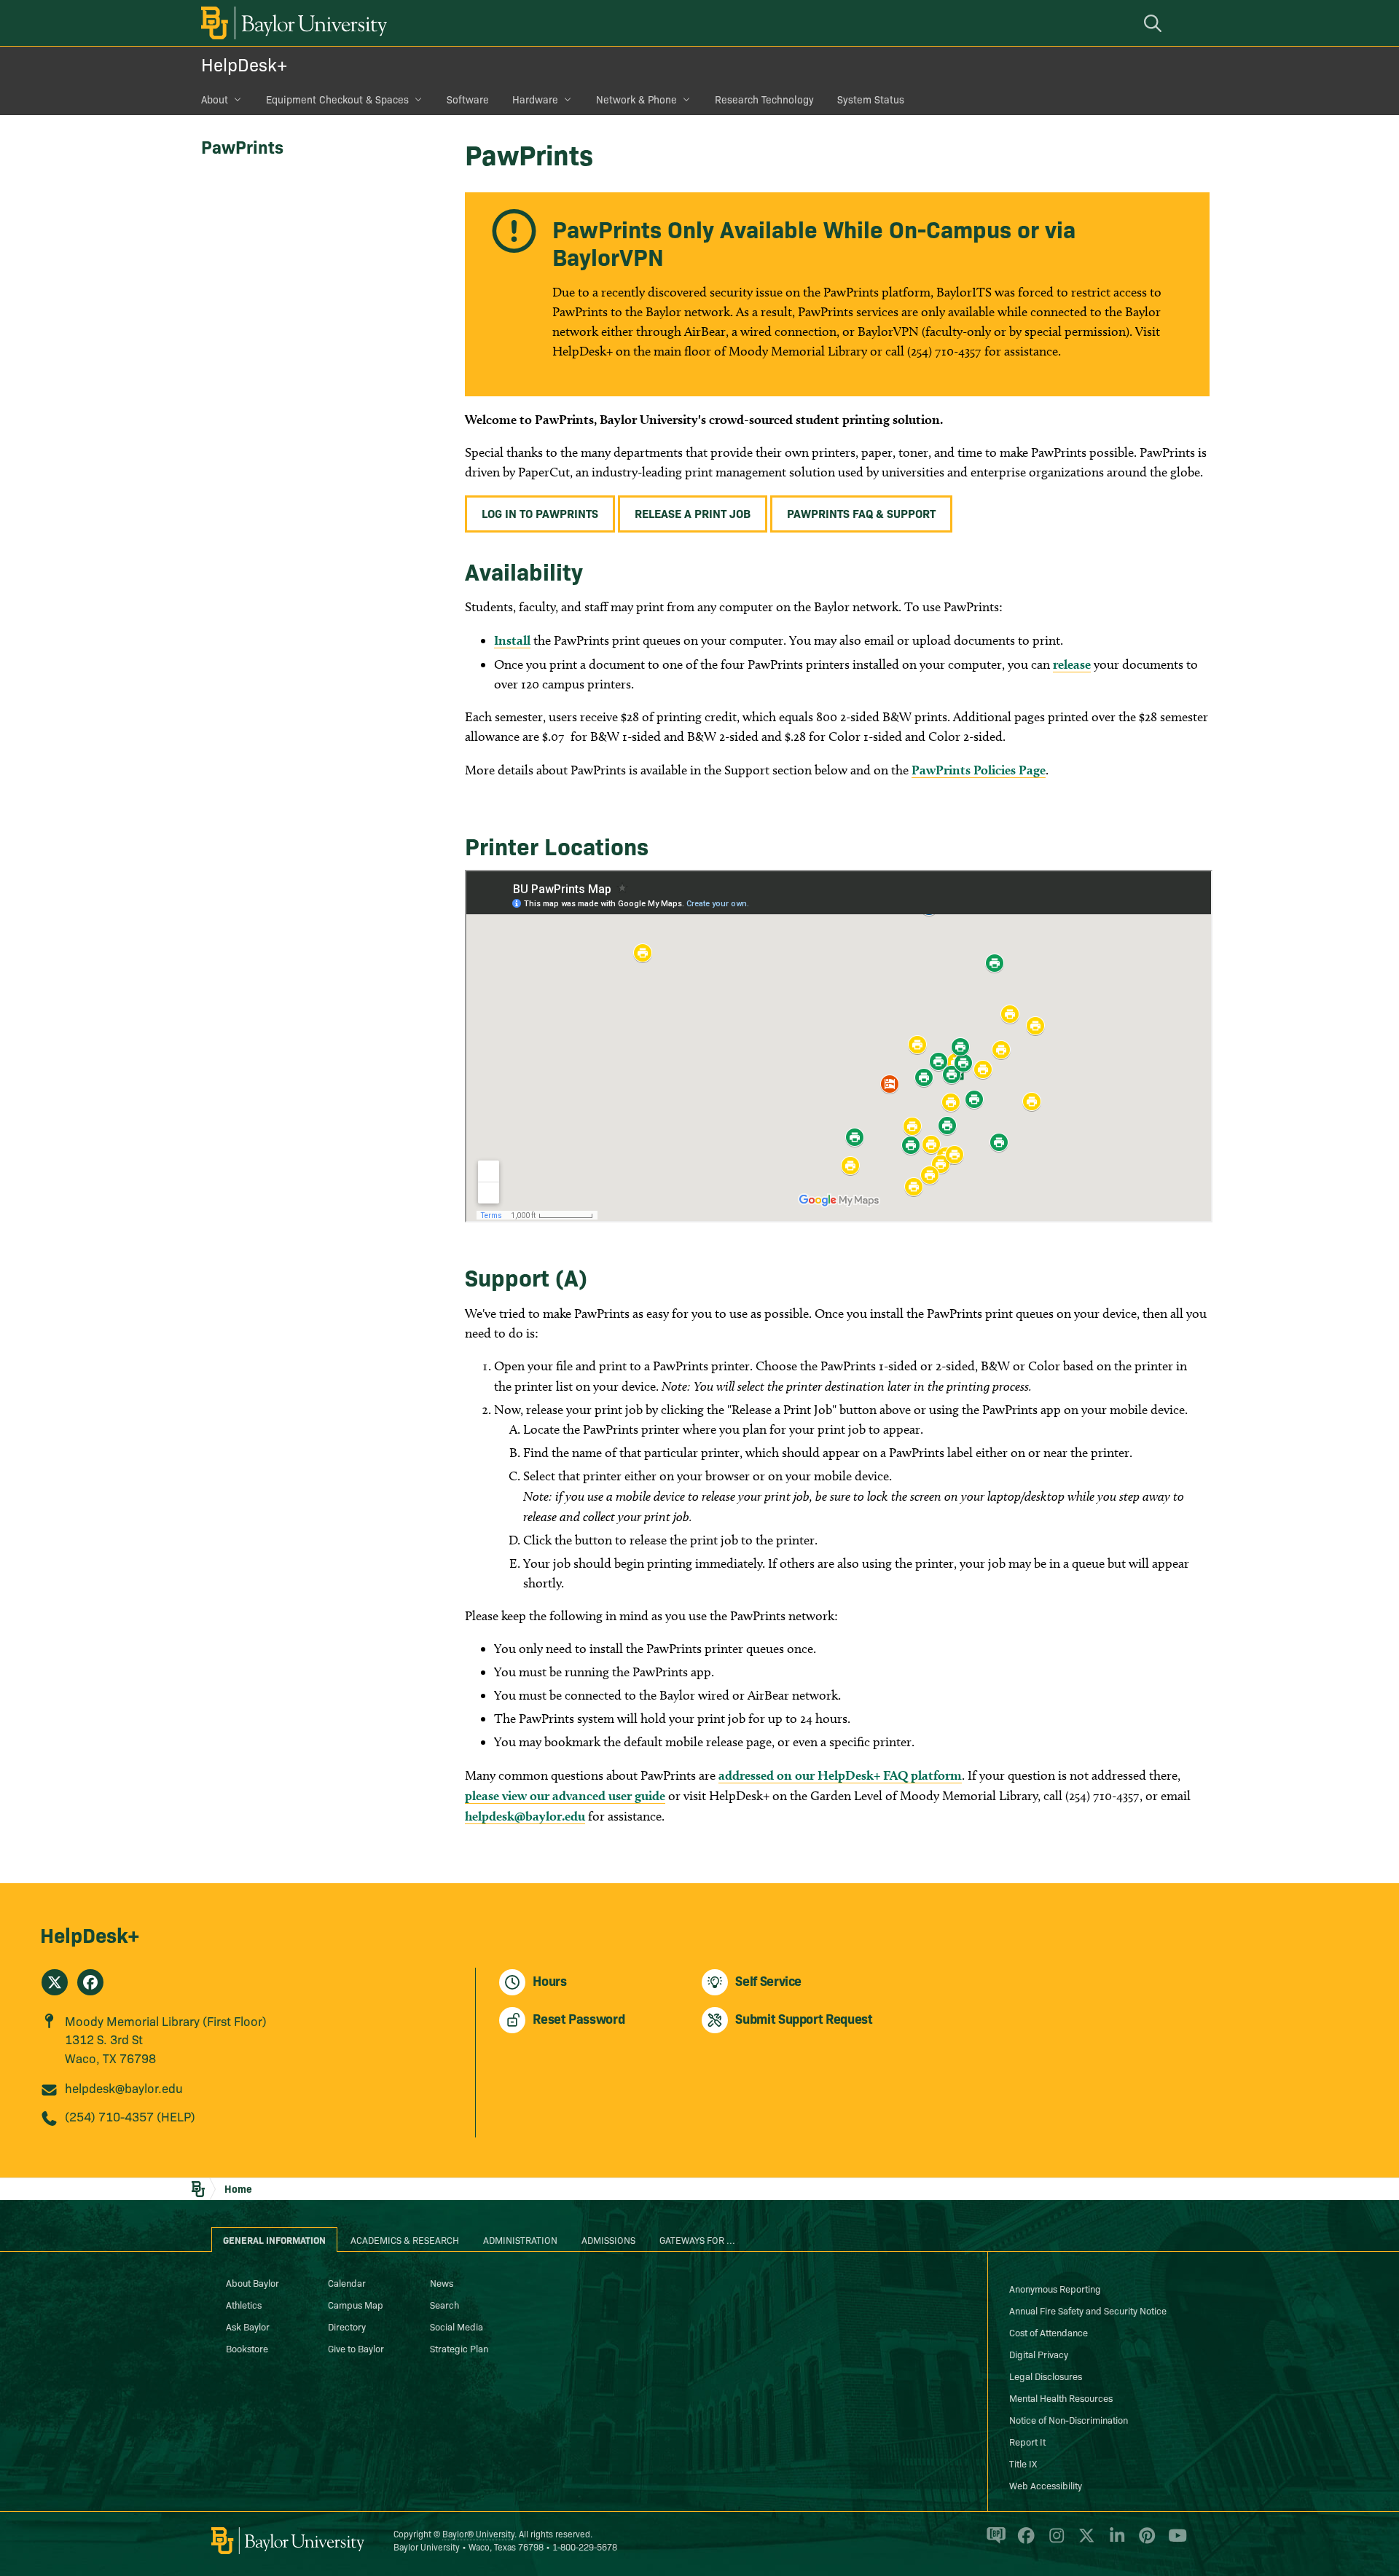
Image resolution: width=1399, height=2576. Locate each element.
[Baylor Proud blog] (994, 2541)
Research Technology (764, 99)
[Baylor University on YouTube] (1174, 2541)
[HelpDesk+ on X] (55, 1982)
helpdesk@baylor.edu (525, 1816)
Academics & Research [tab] (405, 2239)
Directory (347, 2326)
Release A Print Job (693, 513)
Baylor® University (478, 2533)
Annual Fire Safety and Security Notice (1088, 2310)
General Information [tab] (274, 2239)
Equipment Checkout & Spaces (337, 99)
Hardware (535, 99)
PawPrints (242, 146)
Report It (1027, 2441)
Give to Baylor (356, 2348)
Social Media (456, 2326)
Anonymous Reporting (1055, 2288)
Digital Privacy (1039, 2354)
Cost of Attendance (1049, 2332)
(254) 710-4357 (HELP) (130, 2116)
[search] (1155, 23)
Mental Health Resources (1061, 2398)
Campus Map (356, 2304)
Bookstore (247, 2348)
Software (468, 99)
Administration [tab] (520, 2239)
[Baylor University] (291, 23)
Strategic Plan (459, 2348)
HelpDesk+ (244, 64)
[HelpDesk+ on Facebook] (90, 1982)
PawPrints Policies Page (979, 770)
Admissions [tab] (608, 2239)
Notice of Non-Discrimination (1069, 2419)
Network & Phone (636, 99)
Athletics (244, 2304)
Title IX (1023, 2463)
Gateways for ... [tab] (697, 2239)
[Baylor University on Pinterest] (1144, 2541)
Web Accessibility (1046, 2485)
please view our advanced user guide (565, 1795)
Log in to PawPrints (540, 513)
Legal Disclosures (1046, 2376)
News (442, 2282)
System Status (871, 99)
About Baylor (252, 2282)
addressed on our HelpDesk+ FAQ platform (840, 1775)
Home (238, 2188)
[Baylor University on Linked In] (1114, 2541)
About (215, 99)
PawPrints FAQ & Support (861, 513)
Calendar (347, 2282)
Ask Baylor (248, 2326)
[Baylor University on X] (1084, 2541)
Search (444, 2304)
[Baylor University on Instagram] (1054, 2541)
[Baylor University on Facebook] (1023, 2541)
